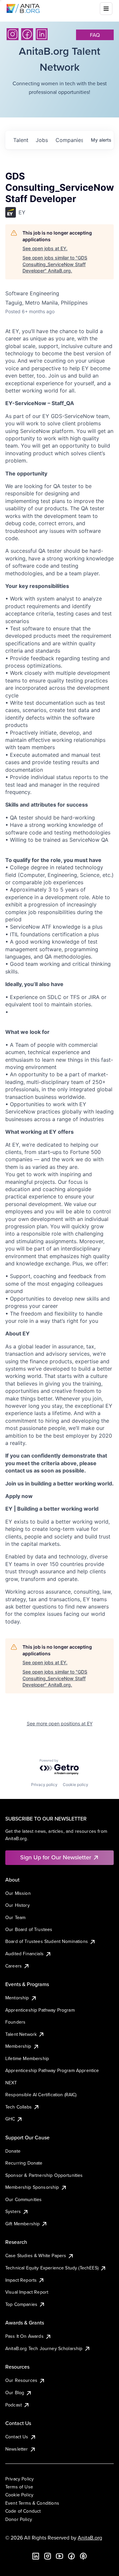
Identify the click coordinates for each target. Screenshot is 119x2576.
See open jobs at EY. (45, 248)
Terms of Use (19, 2487)
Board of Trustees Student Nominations (47, 1941)
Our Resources (21, 2380)
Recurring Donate (24, 2163)
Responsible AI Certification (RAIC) (41, 2095)
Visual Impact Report (27, 2292)
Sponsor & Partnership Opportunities (44, 2175)
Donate (13, 2151)
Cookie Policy (19, 2495)
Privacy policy (44, 1785)
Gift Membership (22, 2224)
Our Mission (18, 1893)
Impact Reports (21, 2280)
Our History (18, 1905)
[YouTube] (59, 2556)
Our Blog (15, 2393)
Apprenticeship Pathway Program (40, 2010)
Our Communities (23, 2199)
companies (69, 140)
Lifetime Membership (27, 2058)
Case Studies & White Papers (36, 2255)
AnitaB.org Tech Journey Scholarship (44, 2348)
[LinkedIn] (42, 34)
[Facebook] (27, 34)
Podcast (14, 2405)
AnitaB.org (90, 2538)
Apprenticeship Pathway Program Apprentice (52, 2070)
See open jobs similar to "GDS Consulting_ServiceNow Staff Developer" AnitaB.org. (55, 264)
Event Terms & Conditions (32, 2503)
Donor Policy (19, 2519)
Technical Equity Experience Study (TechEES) (52, 2268)
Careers (14, 1966)
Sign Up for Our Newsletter (56, 1857)
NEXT (11, 2083)
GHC (10, 2119)
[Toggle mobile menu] (106, 9)
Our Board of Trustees (29, 1929)
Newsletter (17, 2449)
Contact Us (17, 2437)
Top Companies (21, 2304)
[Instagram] (13, 34)
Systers (13, 2211)
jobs (42, 140)
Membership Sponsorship (32, 2187)
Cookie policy (76, 1785)
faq (95, 35)
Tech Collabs (19, 2107)
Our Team (15, 1917)
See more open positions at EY (60, 1723)
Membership (18, 2046)
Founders (15, 2022)
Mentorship (17, 1998)
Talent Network (21, 2034)
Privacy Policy (20, 2479)
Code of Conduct (23, 2511)
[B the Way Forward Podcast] (83, 2556)
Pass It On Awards (24, 2336)
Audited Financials (24, 1954)
